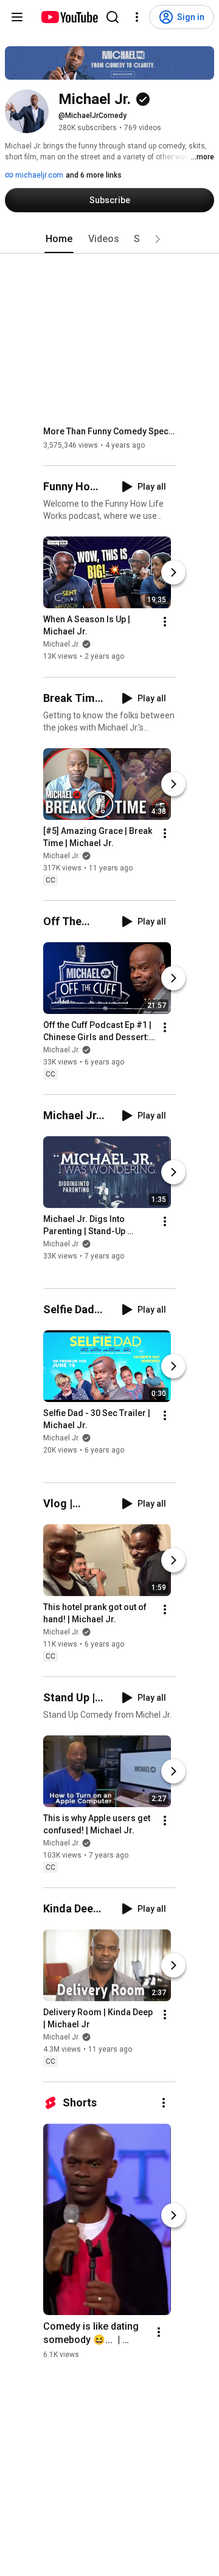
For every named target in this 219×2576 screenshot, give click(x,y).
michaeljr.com (38, 175)
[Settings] (137, 17)
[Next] (173, 573)
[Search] (113, 17)
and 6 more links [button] (94, 175)
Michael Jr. (61, 645)
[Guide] (17, 17)
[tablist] (109, 239)
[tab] (59, 239)
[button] (158, 239)
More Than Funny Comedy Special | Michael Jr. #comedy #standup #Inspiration (110, 431)
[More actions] (165, 622)
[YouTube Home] (69, 17)
